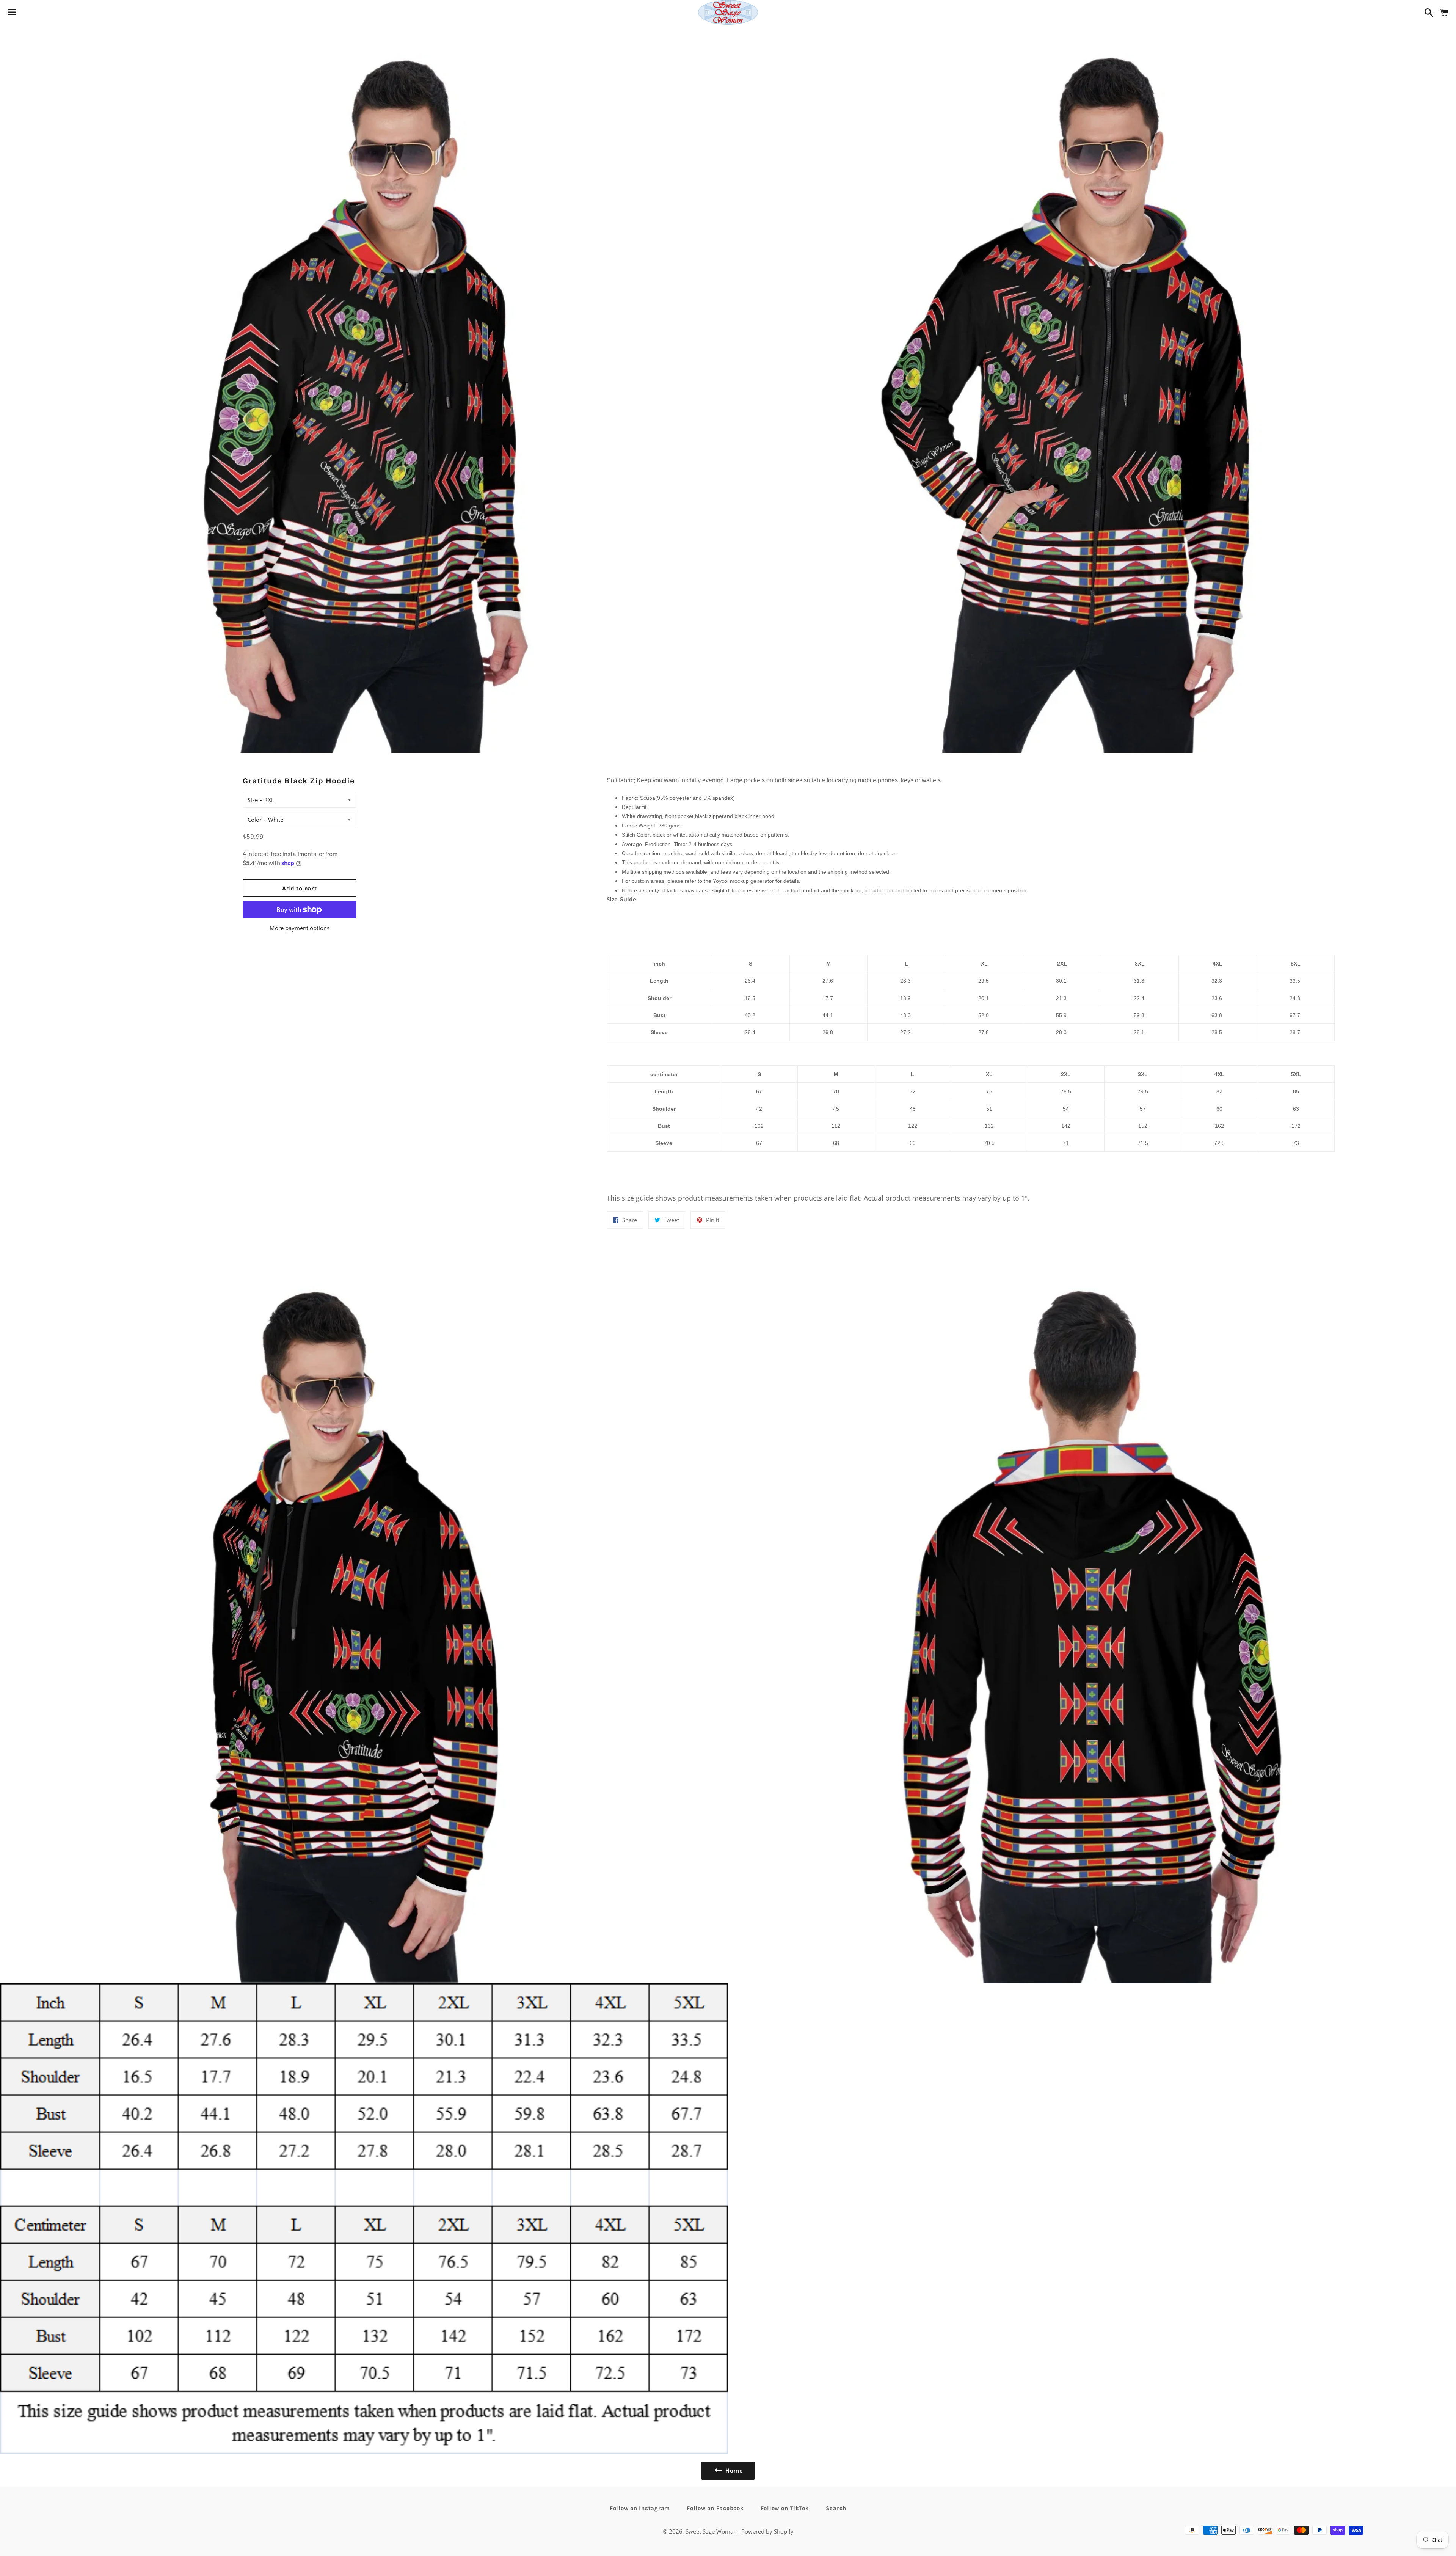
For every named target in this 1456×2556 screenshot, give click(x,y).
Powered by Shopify (767, 2531)
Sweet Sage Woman (712, 2531)
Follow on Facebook (715, 2508)
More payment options (300, 928)
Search (836, 2508)
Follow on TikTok (785, 2508)
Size (253, 800)
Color (255, 820)
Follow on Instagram (640, 2508)
